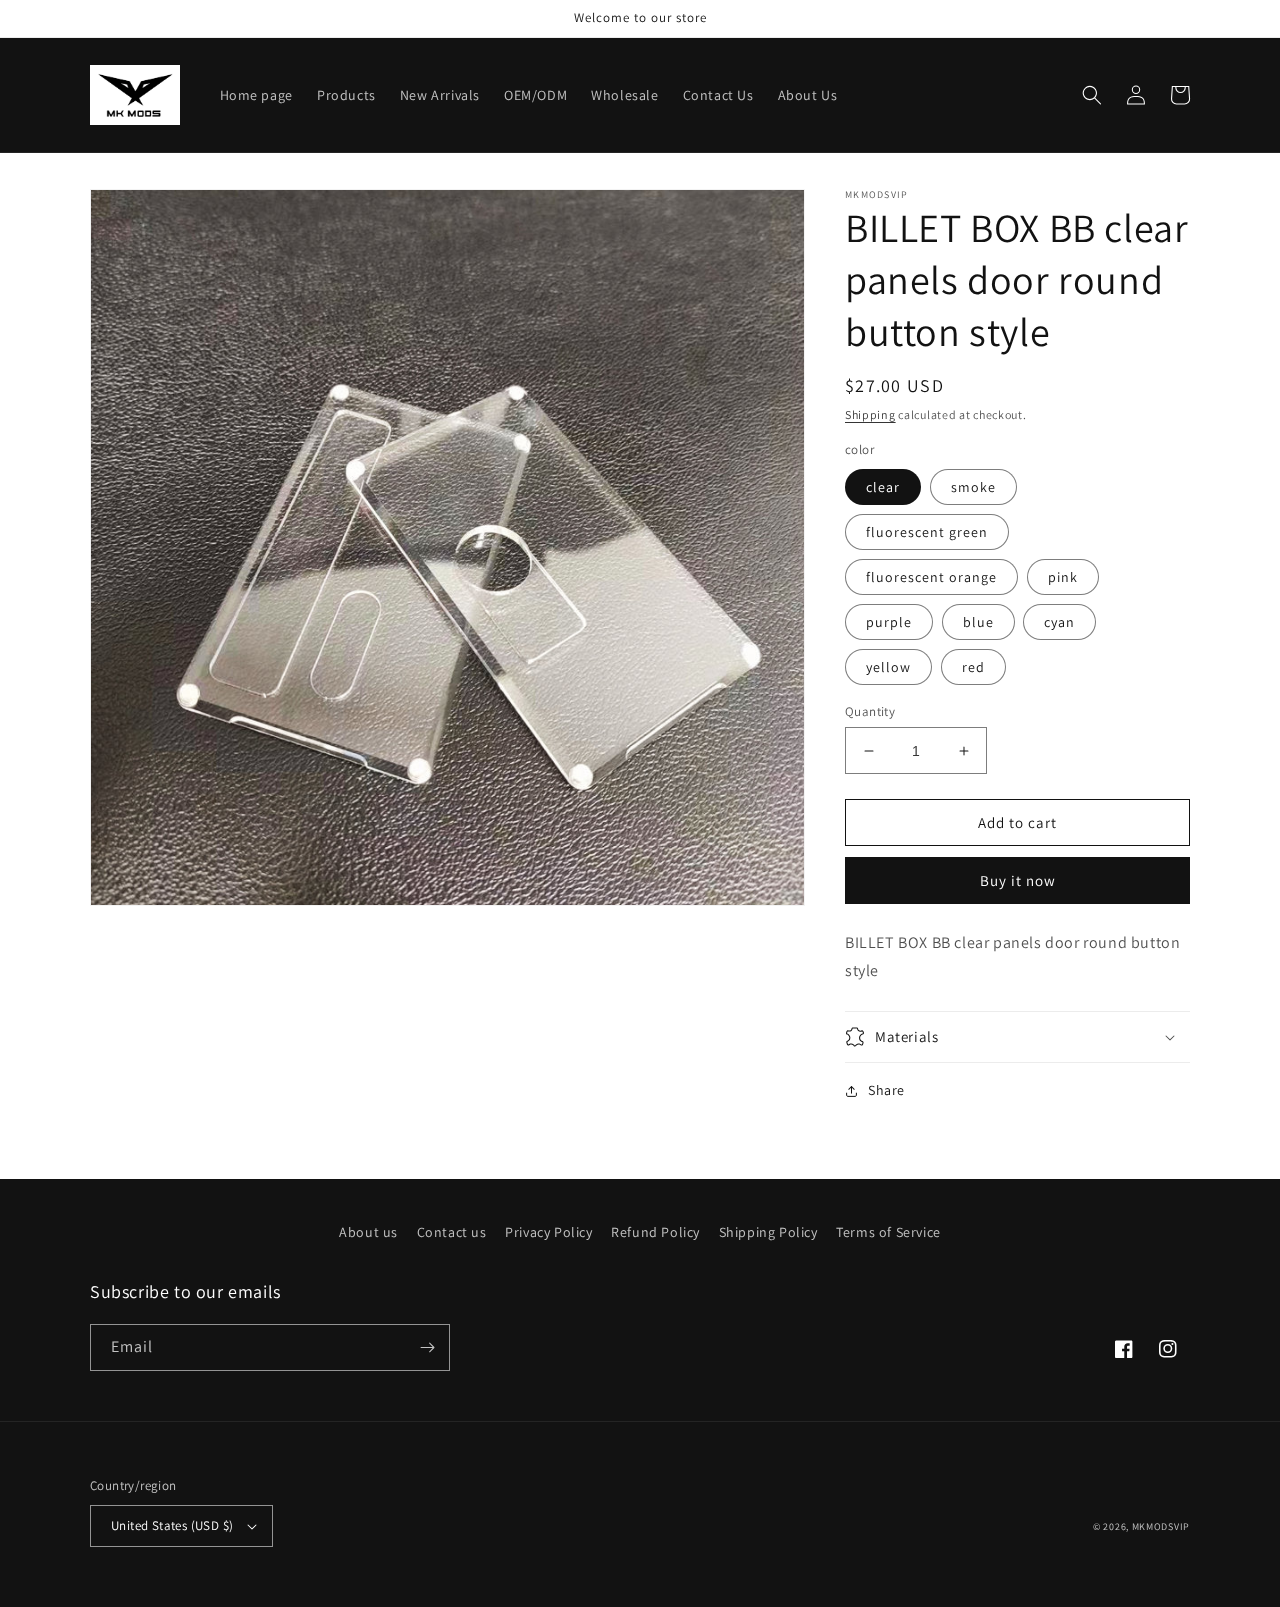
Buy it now (1018, 880)
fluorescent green (927, 532)
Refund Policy (655, 1232)
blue (978, 622)
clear (883, 487)
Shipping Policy (768, 1232)
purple (889, 622)
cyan (1059, 622)
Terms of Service (888, 1232)
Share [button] (886, 1090)
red (973, 667)
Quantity (870, 711)
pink (1063, 577)
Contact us (452, 1232)
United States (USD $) (172, 1525)
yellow (888, 667)
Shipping (870, 414)
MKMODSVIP (1161, 1526)
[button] (1092, 95)
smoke (973, 487)
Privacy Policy (548, 1232)
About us (368, 1232)
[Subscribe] (427, 1347)
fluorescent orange (931, 577)
